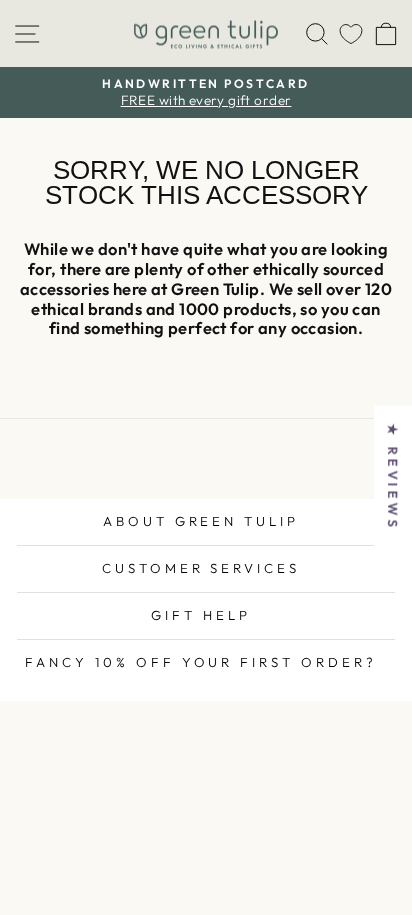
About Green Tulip (201, 521)
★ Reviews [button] (393, 476)
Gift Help (201, 615)
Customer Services (201, 568)
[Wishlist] (351, 33)
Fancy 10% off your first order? (201, 662)
